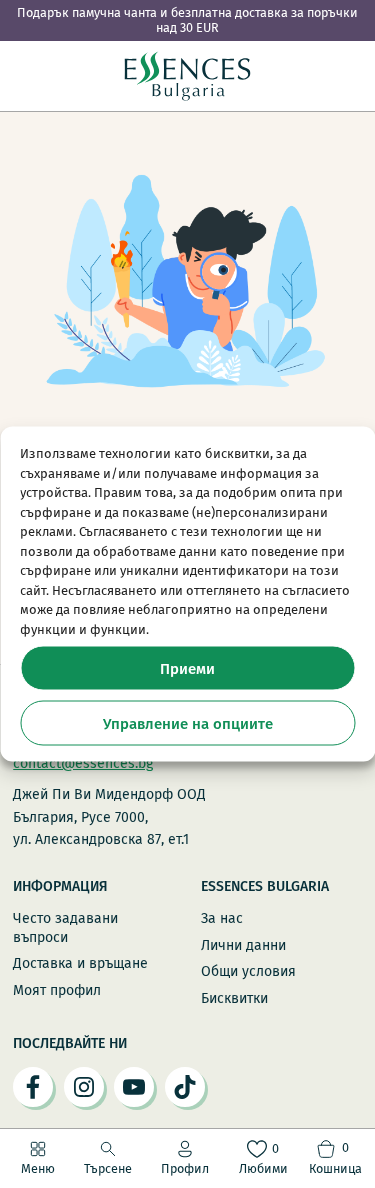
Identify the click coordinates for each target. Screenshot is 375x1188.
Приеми (187, 668)
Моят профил (57, 990)
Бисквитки (234, 998)
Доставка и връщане (80, 963)
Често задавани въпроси (65, 927)
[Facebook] (33, 1087)
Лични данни (243, 945)
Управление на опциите (188, 723)
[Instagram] (84, 1087)
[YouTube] (134, 1087)
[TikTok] (185, 1087)
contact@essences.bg (83, 763)
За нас (222, 918)
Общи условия (248, 971)
